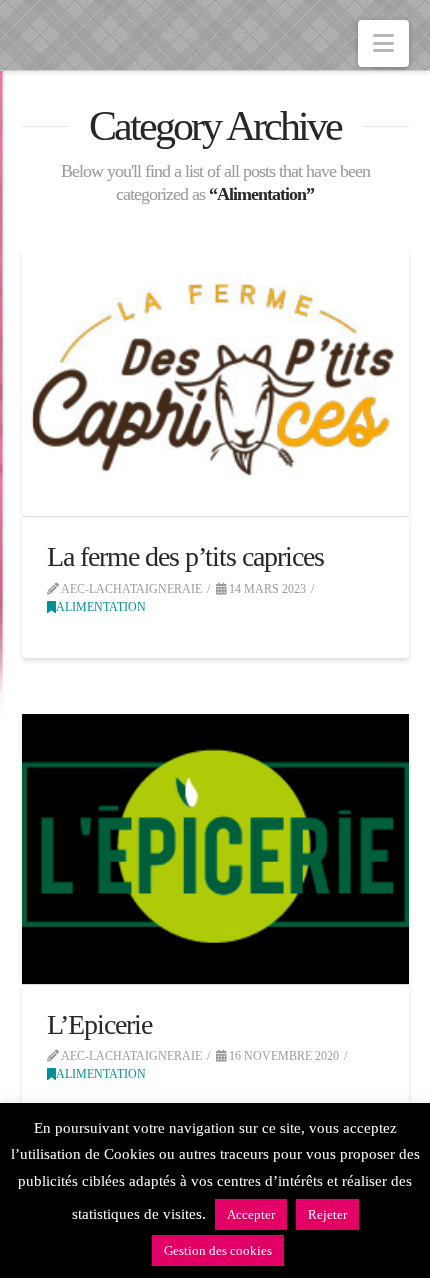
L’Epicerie (99, 1024)
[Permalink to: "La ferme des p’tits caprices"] (215, 382)
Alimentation (101, 607)
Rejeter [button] (327, 1214)
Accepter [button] (251, 1214)
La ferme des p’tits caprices (186, 556)
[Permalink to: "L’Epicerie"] (215, 849)
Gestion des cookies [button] (218, 1250)
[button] (383, 43)
